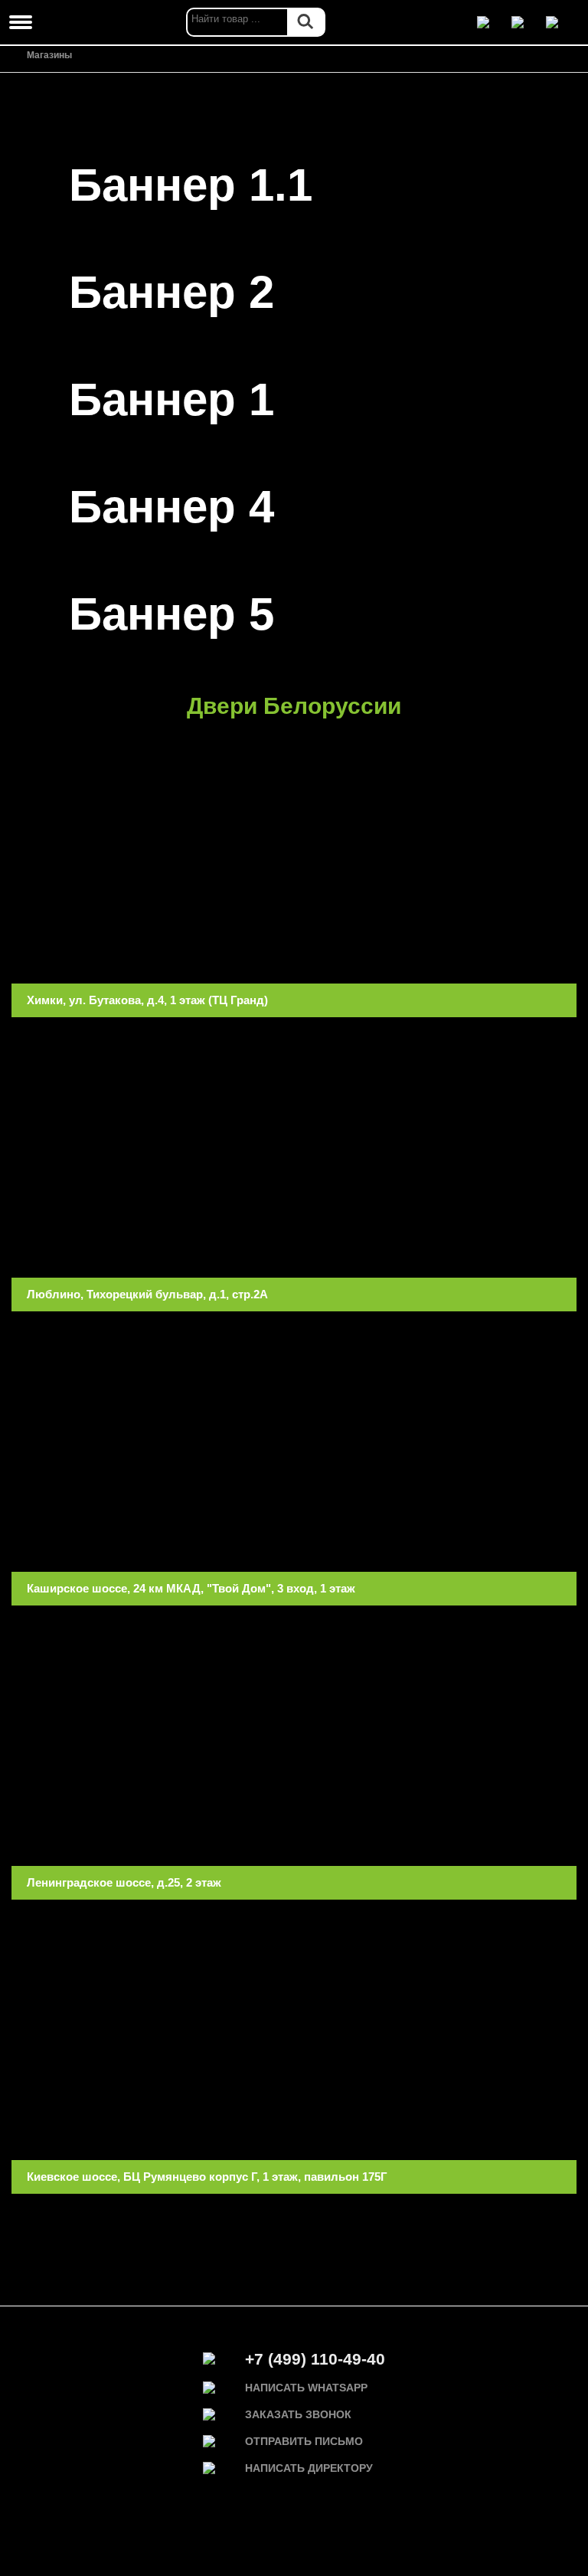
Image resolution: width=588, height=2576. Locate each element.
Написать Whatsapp (306, 2388)
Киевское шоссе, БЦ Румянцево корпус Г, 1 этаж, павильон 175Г (207, 2177)
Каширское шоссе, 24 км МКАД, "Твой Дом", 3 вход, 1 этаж (191, 1588)
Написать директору (309, 2468)
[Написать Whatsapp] (492, 22)
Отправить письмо (304, 2441)
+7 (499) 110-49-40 (315, 2359)
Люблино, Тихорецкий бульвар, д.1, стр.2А (147, 1294)
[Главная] (15, 56)
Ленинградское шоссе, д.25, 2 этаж (124, 1882)
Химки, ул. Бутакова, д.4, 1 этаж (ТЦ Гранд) (147, 1000)
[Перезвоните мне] (527, 22)
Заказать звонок (298, 2414)
